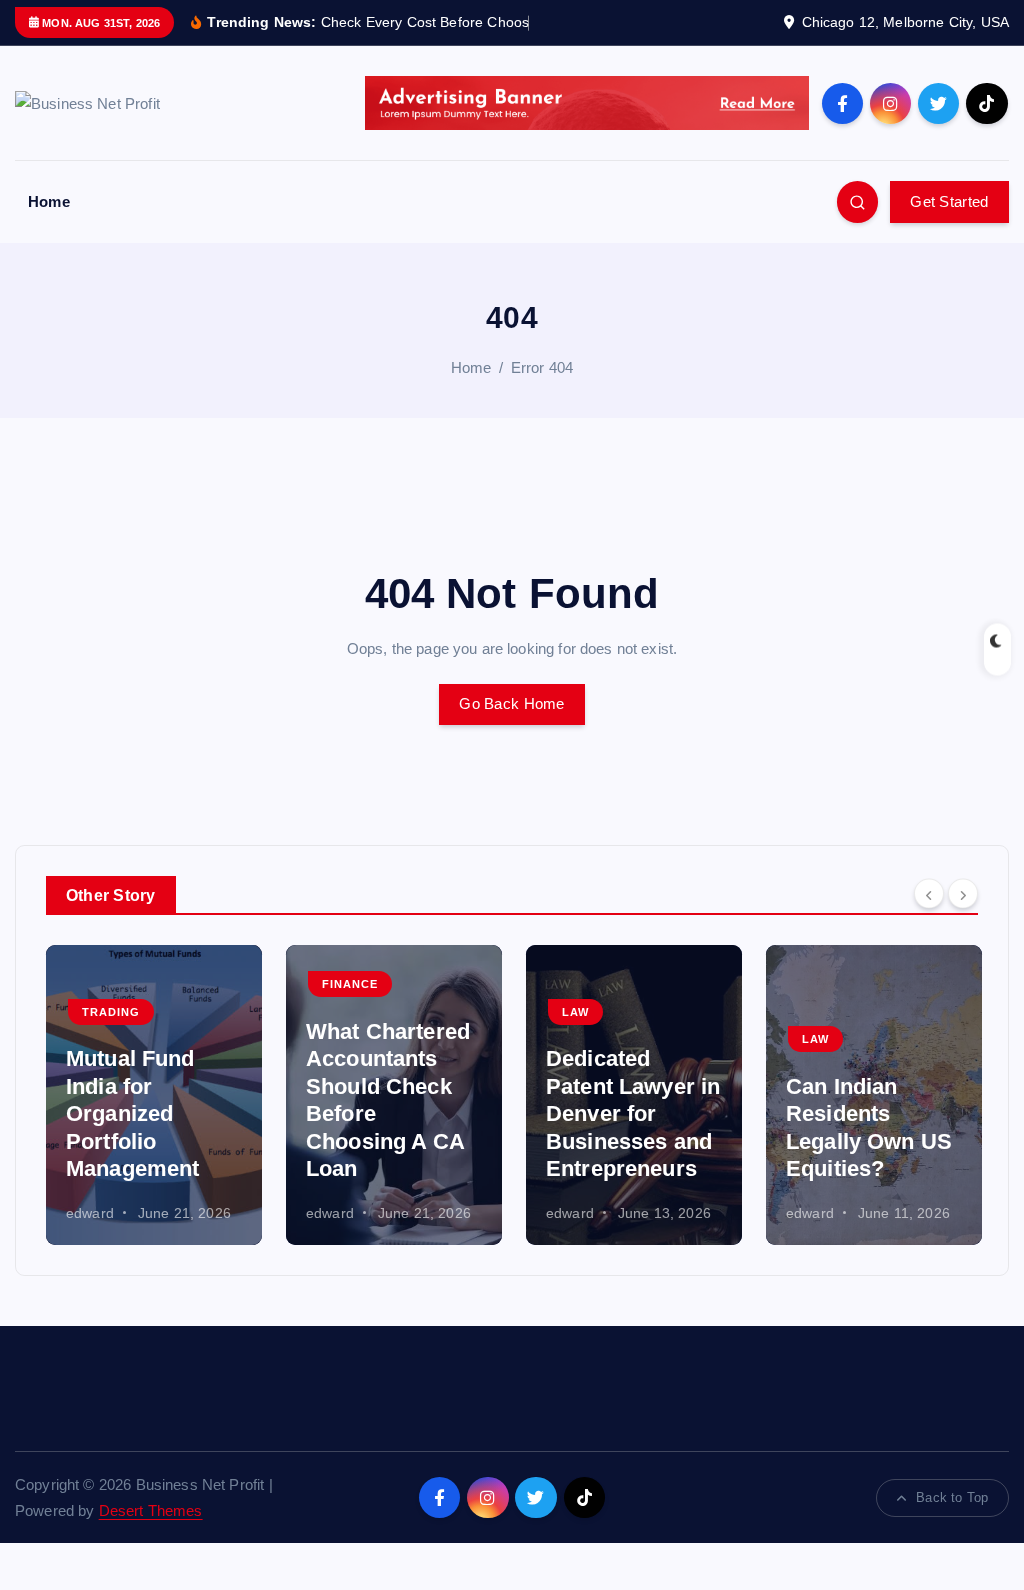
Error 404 (542, 367)
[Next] (963, 894)
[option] (154, 1095)
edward (90, 1213)
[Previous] (929, 894)
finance (350, 984)
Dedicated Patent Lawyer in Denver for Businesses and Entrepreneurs (633, 1113)
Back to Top (952, 1497)
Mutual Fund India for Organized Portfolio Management (133, 1113)
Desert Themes (151, 1510)
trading (111, 1012)
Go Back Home (511, 703)
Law (575, 1012)
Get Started (949, 201)
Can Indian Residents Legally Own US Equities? (869, 1128)
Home (49, 201)
